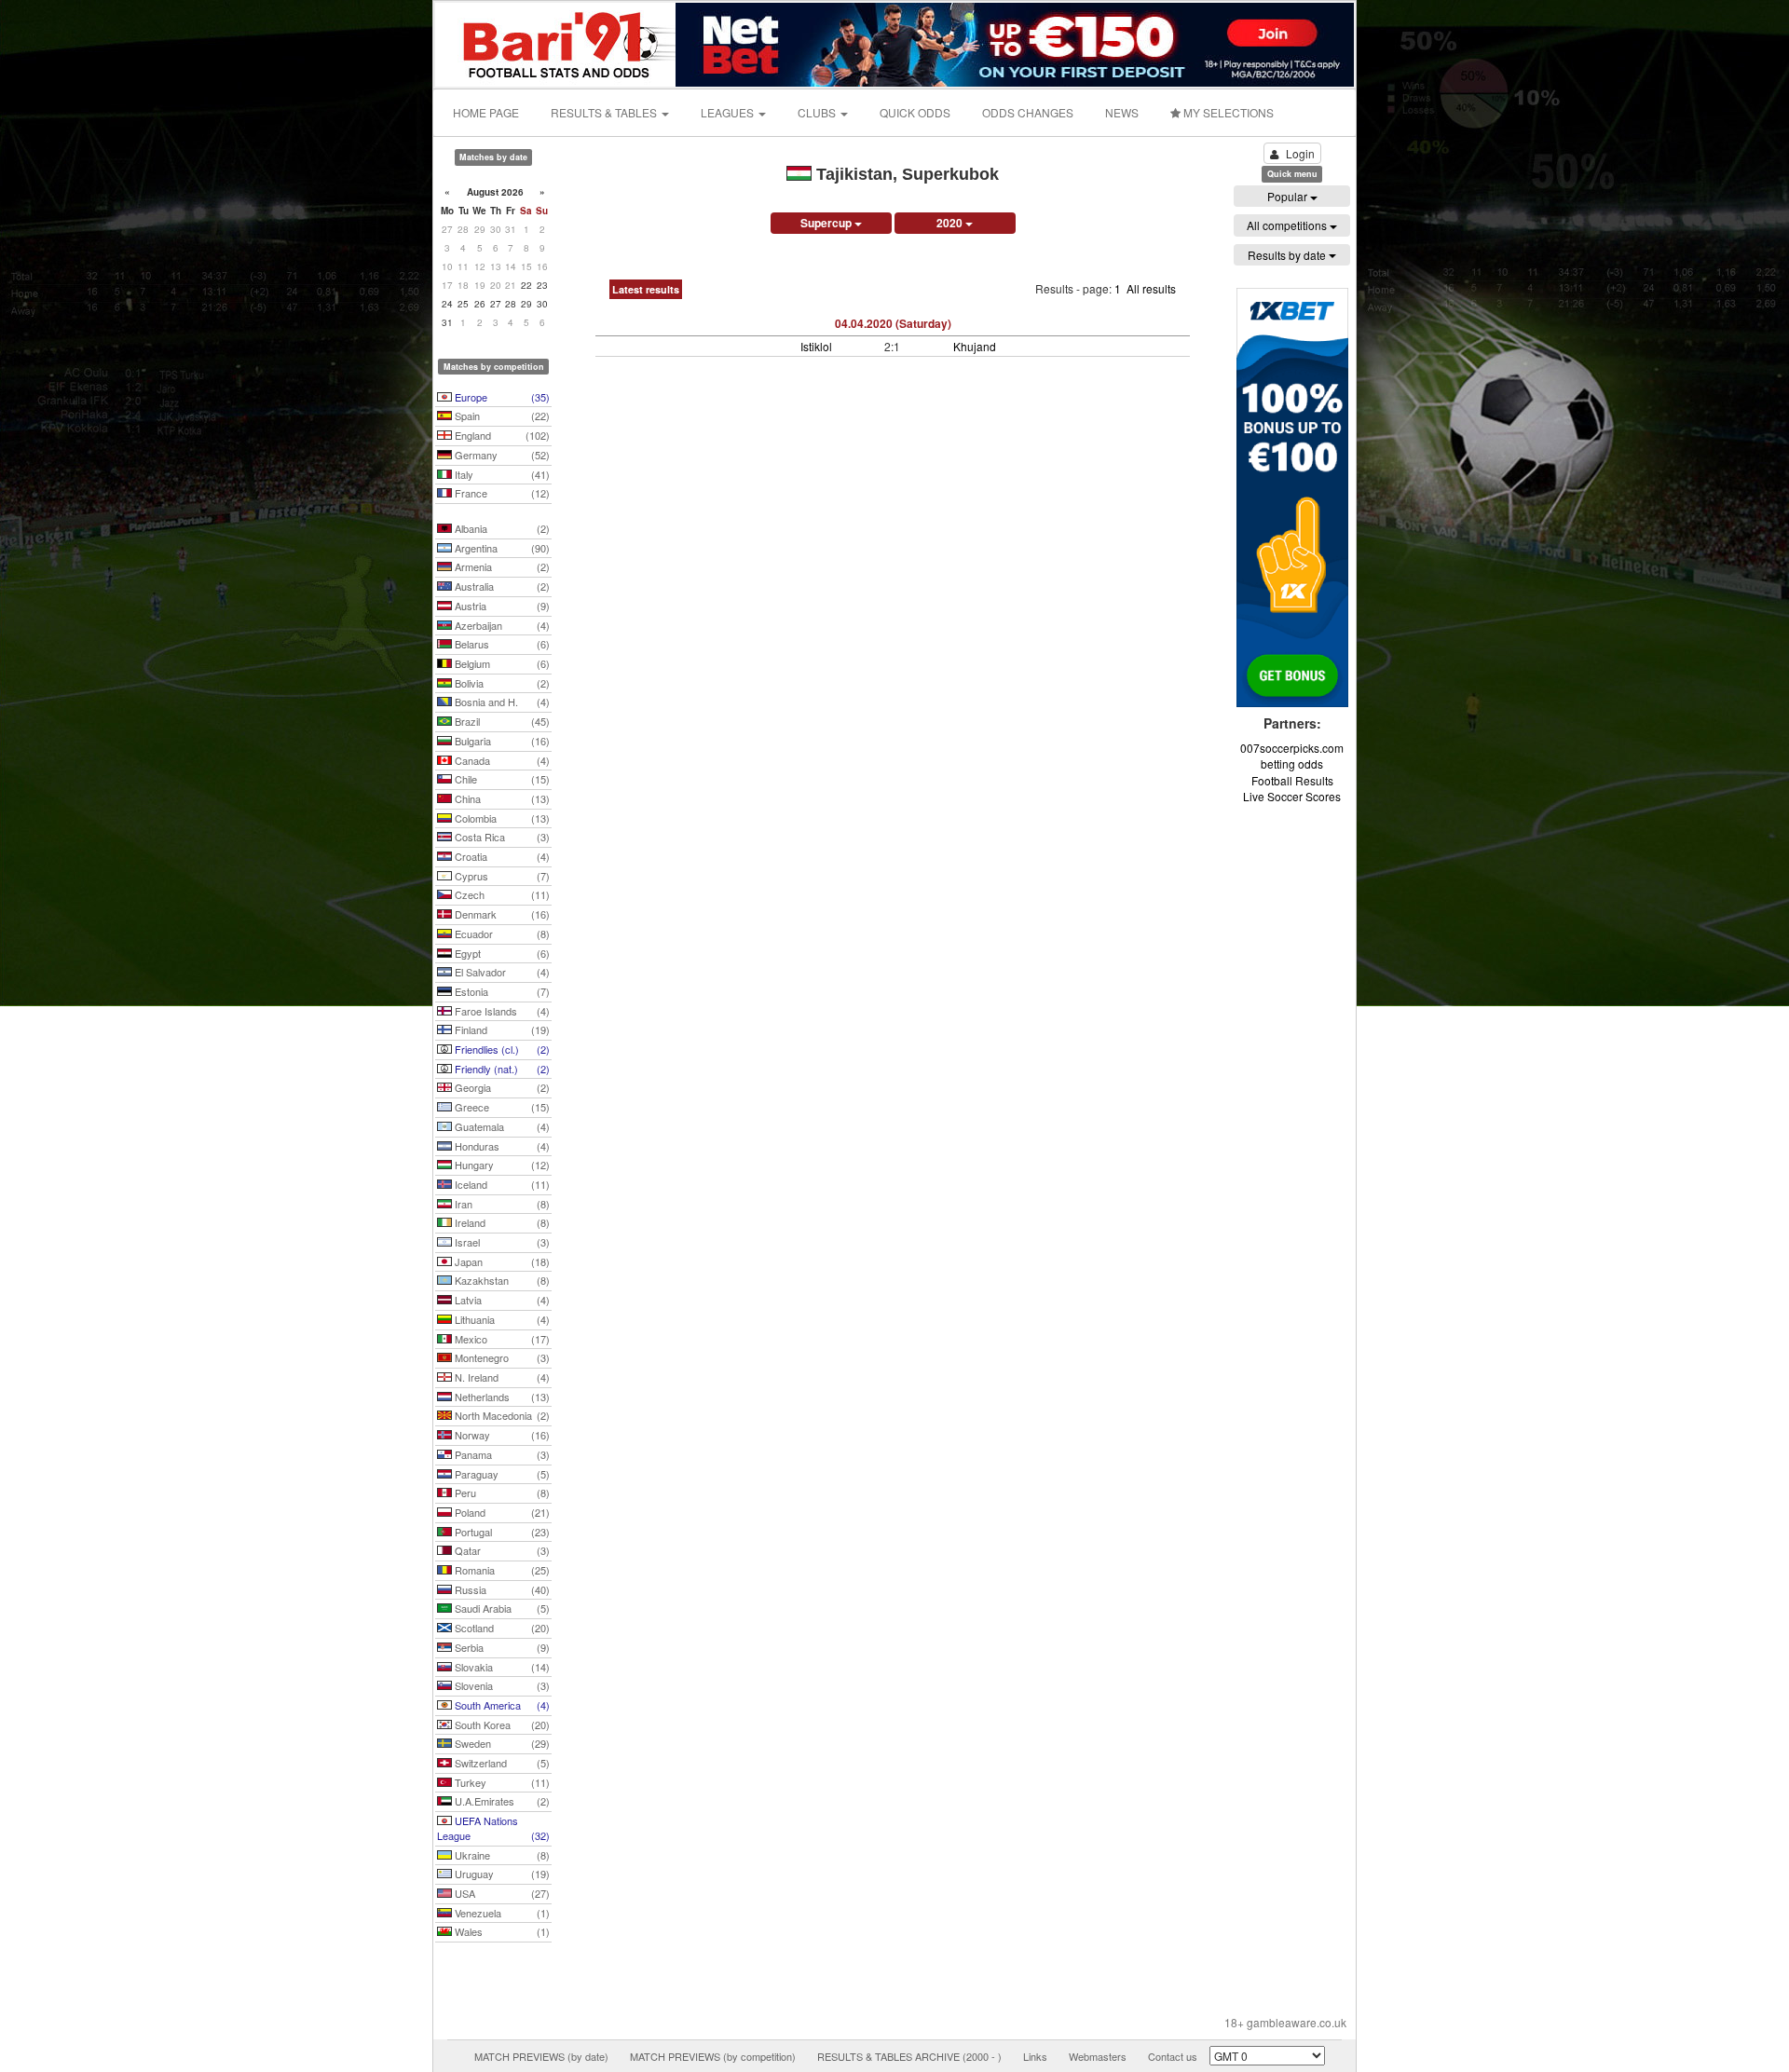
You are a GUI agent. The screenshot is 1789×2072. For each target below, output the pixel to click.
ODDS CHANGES (1028, 112)
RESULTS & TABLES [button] (605, 112)
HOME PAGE (486, 112)
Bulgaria (501, 741)
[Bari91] (556, 42)
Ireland (501, 1222)
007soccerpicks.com (1292, 748)
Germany (501, 455)
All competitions (1288, 225)
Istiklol (816, 346)
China (501, 798)
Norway (501, 1435)
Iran (501, 1204)
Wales (501, 1931)
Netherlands (501, 1397)
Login (1300, 153)
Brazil (501, 721)
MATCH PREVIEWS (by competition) (713, 2056)
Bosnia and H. (501, 702)
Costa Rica (501, 837)
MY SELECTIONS (1227, 112)
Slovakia (501, 1667)
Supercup (827, 223)
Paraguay (501, 1474)
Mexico (501, 1339)
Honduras (501, 1146)
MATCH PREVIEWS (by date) (541, 2056)
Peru (501, 1493)
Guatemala (501, 1126)
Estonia (501, 991)
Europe (501, 397)
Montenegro (501, 1357)
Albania (501, 528)
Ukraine (501, 1855)
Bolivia (501, 683)
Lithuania (501, 1319)
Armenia (501, 566)
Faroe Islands (501, 1011)
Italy (501, 474)
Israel (501, 1242)
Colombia (501, 818)
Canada (501, 760)
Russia (501, 1589)
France (501, 493)
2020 (951, 223)
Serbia (501, 1647)
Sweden (501, 1743)
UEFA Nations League (493, 1828)
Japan (501, 1261)
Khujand (975, 346)
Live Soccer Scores (1292, 796)
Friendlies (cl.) (501, 1049)
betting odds (1292, 763)
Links (1035, 2056)
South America (501, 1705)
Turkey (501, 1782)
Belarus (501, 644)
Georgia (501, 1087)
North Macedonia (501, 1415)
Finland (501, 1029)
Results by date (1288, 255)
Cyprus (501, 876)
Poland (501, 1512)
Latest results (646, 289)
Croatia (501, 856)
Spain (501, 416)
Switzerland (501, 1763)
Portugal (501, 1532)
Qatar (501, 1550)
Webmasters (1098, 2056)
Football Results (1292, 780)
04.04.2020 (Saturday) (893, 323)
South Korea (501, 1724)
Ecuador (501, 934)
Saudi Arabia (501, 1608)
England (501, 435)
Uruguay (501, 1874)
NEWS (1122, 112)
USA (501, 1893)
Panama (501, 1454)
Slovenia (501, 1685)
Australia (501, 586)
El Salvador (501, 972)
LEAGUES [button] (729, 112)
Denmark (501, 914)
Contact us (1173, 2056)
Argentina (501, 548)
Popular (1289, 196)
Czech (501, 894)
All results (1151, 288)
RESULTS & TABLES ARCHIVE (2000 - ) (909, 2056)
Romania (501, 1570)
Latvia (501, 1300)
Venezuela (501, 1913)
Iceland (501, 1184)
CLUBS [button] (818, 112)
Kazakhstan (501, 1280)
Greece (501, 1107)
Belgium (501, 663)
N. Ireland (501, 1377)
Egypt (501, 953)
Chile (501, 779)
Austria (501, 606)
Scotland (501, 1628)
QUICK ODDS (915, 112)
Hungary (501, 1165)
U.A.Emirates (501, 1801)
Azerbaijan (501, 625)
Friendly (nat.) (501, 1069)
